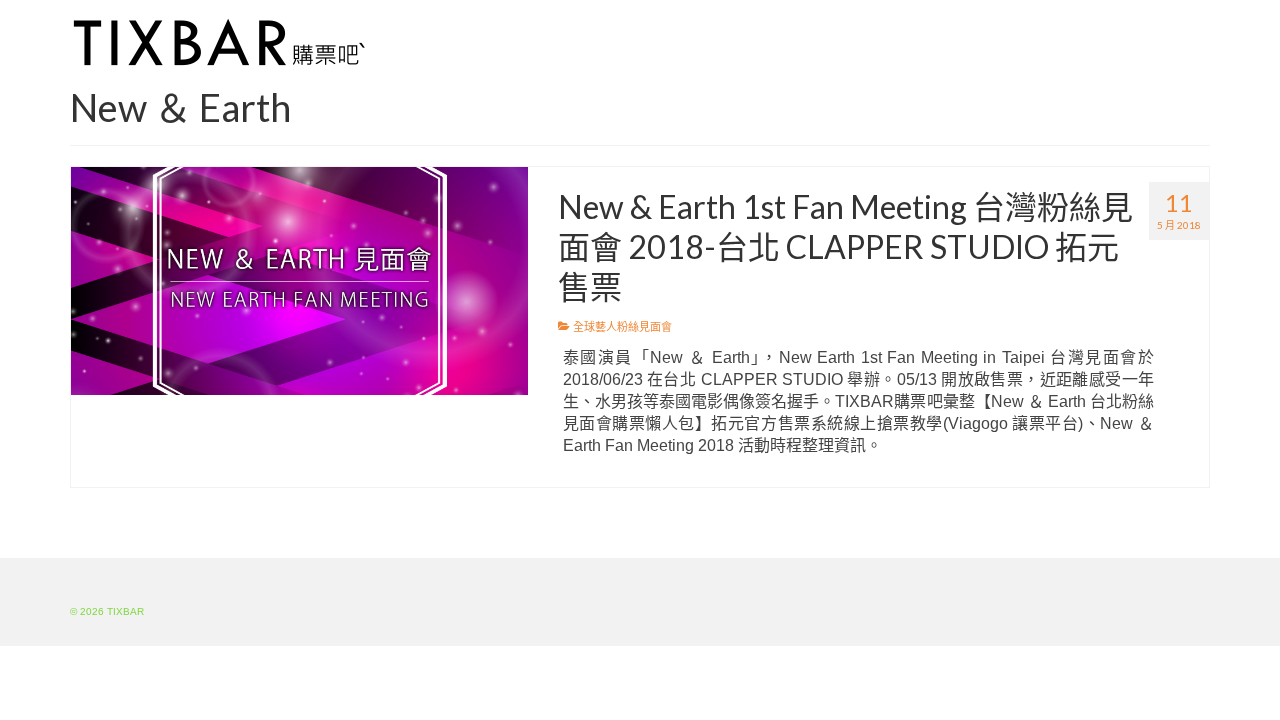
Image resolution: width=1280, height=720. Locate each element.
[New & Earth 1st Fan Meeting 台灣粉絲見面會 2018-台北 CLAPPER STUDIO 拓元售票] (299, 280)
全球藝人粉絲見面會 (622, 327)
